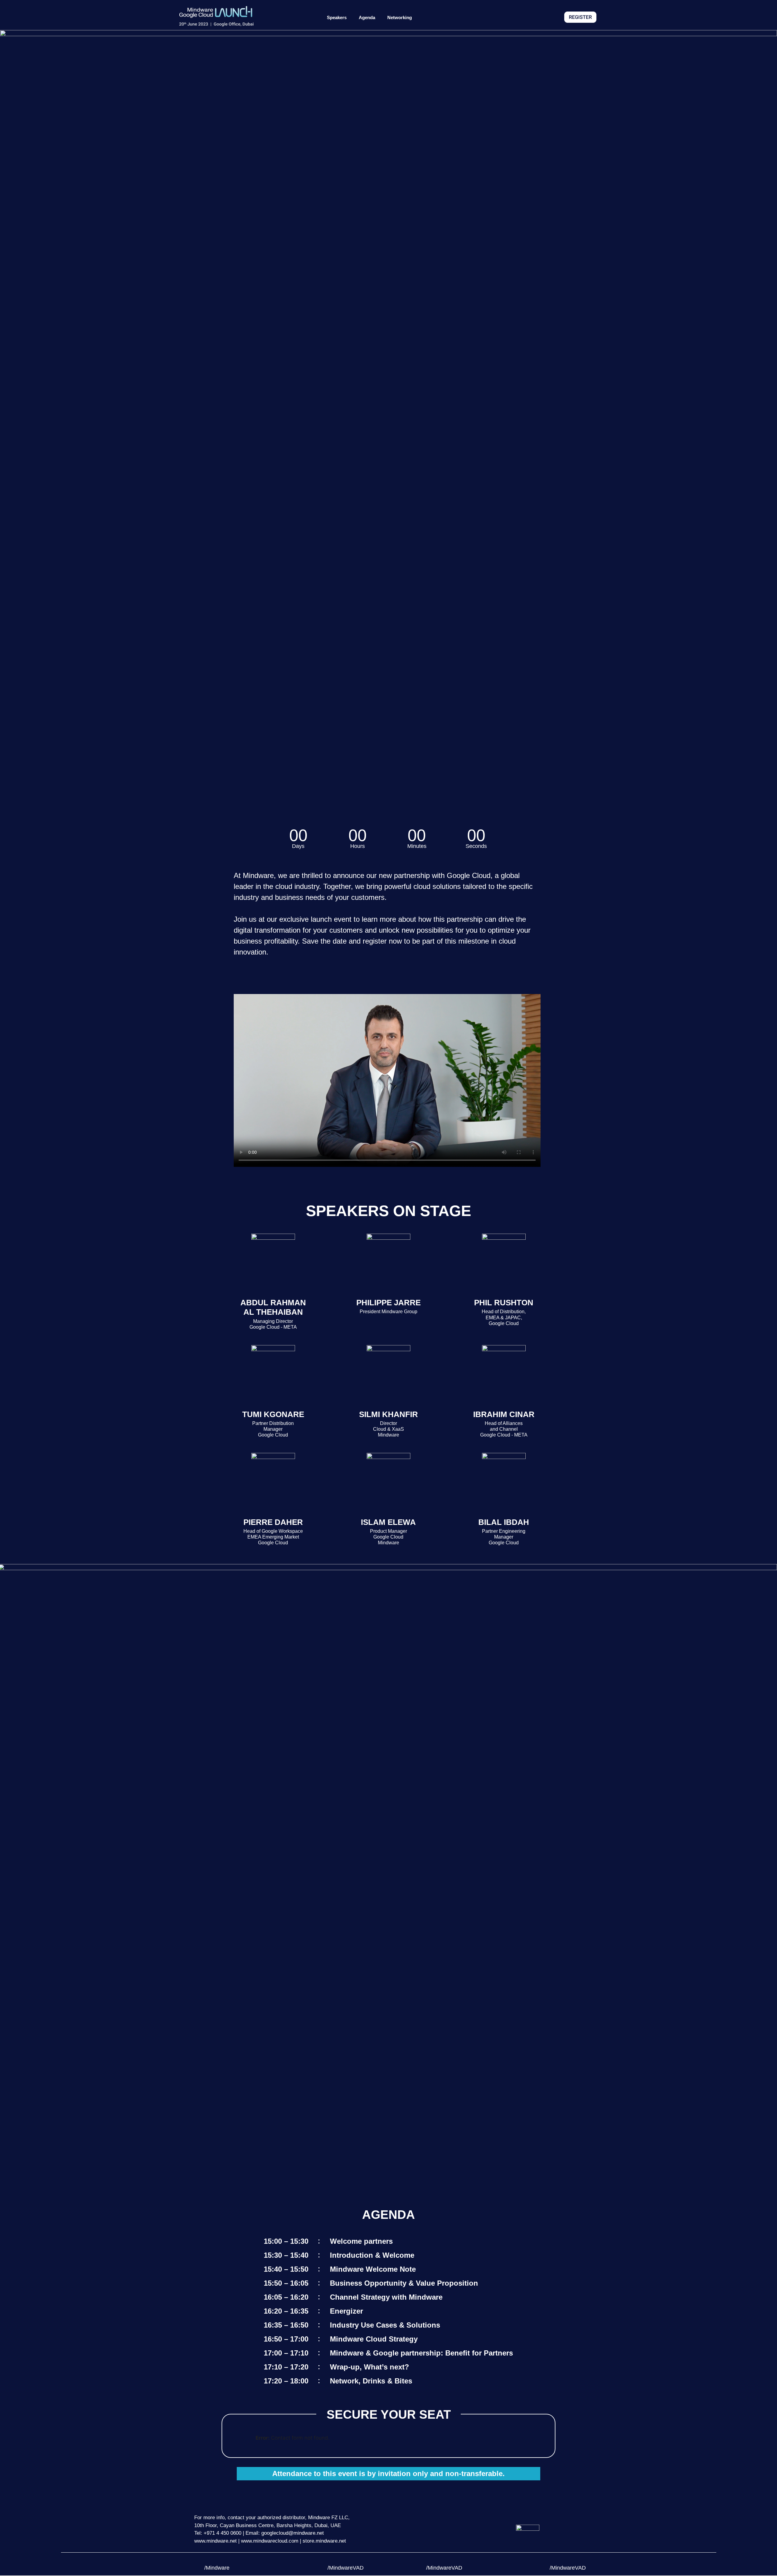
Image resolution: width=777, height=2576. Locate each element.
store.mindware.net (324, 2541)
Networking (400, 17)
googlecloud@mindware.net (293, 2533)
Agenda (367, 17)
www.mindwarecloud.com (270, 2541)
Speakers (337, 17)
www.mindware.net (215, 2541)
